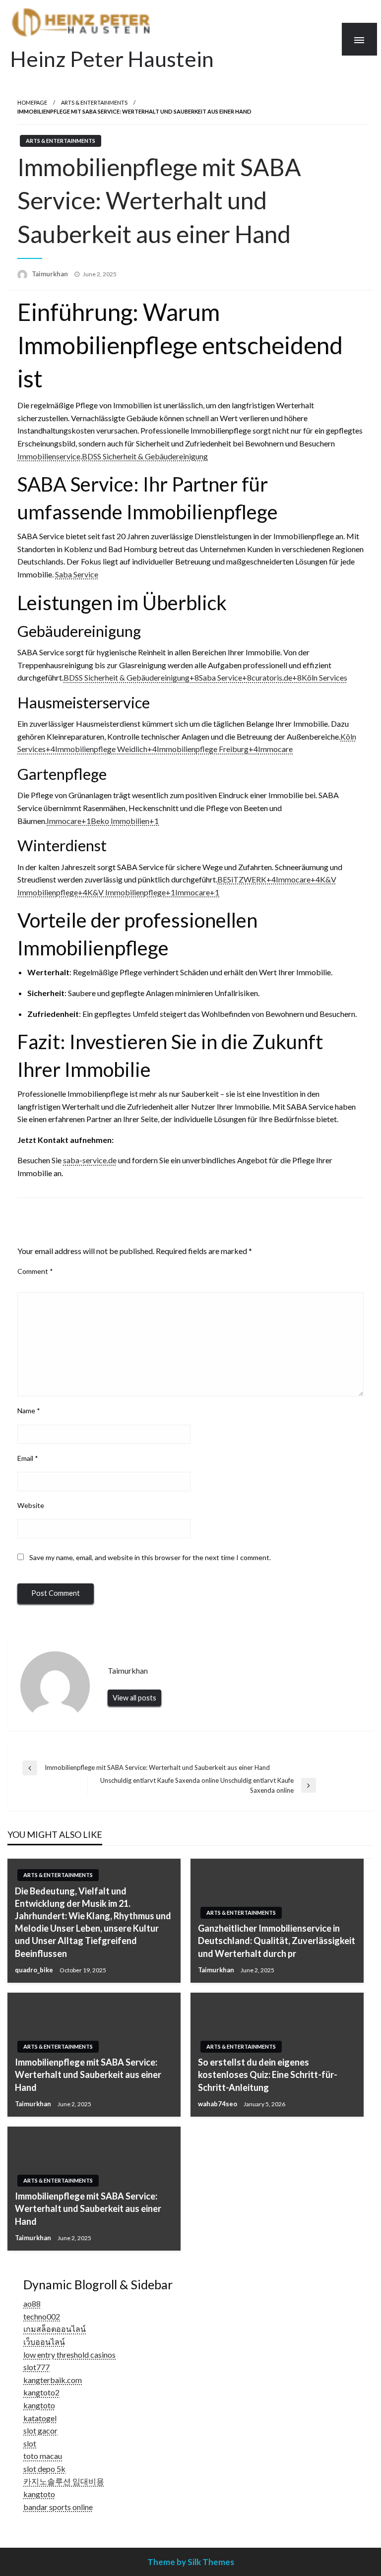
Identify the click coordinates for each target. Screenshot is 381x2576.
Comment (35, 1271)
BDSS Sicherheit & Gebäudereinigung (145, 456)
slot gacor (40, 2430)
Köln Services (324, 677)
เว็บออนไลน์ (44, 2342)
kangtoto (39, 2405)
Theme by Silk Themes (191, 2562)
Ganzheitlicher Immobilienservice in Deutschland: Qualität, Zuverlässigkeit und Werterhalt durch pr (277, 1941)
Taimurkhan (51, 274)
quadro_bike (35, 1970)
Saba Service (77, 574)
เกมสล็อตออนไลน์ (55, 2329)
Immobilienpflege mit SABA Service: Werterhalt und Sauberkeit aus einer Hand (88, 2074)
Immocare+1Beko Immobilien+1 (103, 821)
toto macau (43, 2456)
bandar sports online (58, 2507)
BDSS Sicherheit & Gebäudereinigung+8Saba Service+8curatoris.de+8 (183, 677)
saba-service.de (90, 1160)
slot (30, 2443)
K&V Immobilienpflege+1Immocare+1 (153, 892)
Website (31, 1505)
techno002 (42, 2316)
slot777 (36, 2367)
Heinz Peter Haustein (112, 59)
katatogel (40, 2418)
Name (29, 1411)
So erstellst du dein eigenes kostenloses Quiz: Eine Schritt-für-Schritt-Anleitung (268, 2074)
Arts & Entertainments (94, 102)
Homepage (32, 102)
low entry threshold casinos (69, 2355)
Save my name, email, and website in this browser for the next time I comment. (150, 1557)
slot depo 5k (44, 2469)
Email (28, 1458)
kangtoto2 (41, 2392)
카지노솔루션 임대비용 (64, 2481)
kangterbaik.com (53, 2380)
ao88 (32, 2303)
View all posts (134, 1698)
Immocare (275, 749)
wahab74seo (218, 2104)
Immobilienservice (49, 456)
